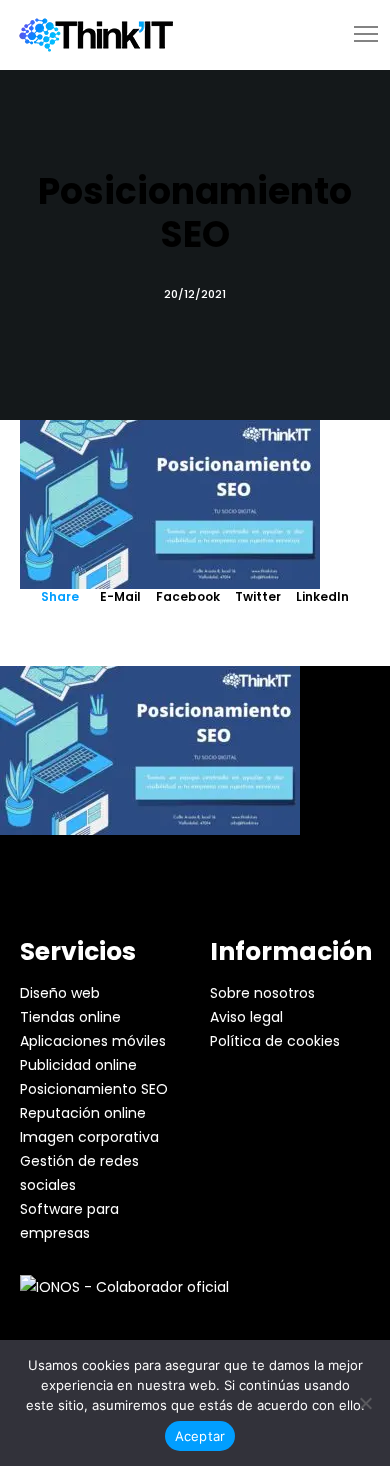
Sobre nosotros (262, 993)
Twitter (258, 596)
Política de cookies (275, 1041)
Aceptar (200, 1436)
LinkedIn (322, 596)
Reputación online (83, 1113)
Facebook (188, 596)
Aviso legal (246, 1017)
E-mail (120, 596)
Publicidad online (78, 1065)
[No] (365, 1403)
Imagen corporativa (89, 1137)
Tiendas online (70, 1017)
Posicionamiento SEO (94, 1089)
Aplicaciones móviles (93, 1041)
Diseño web (60, 993)
